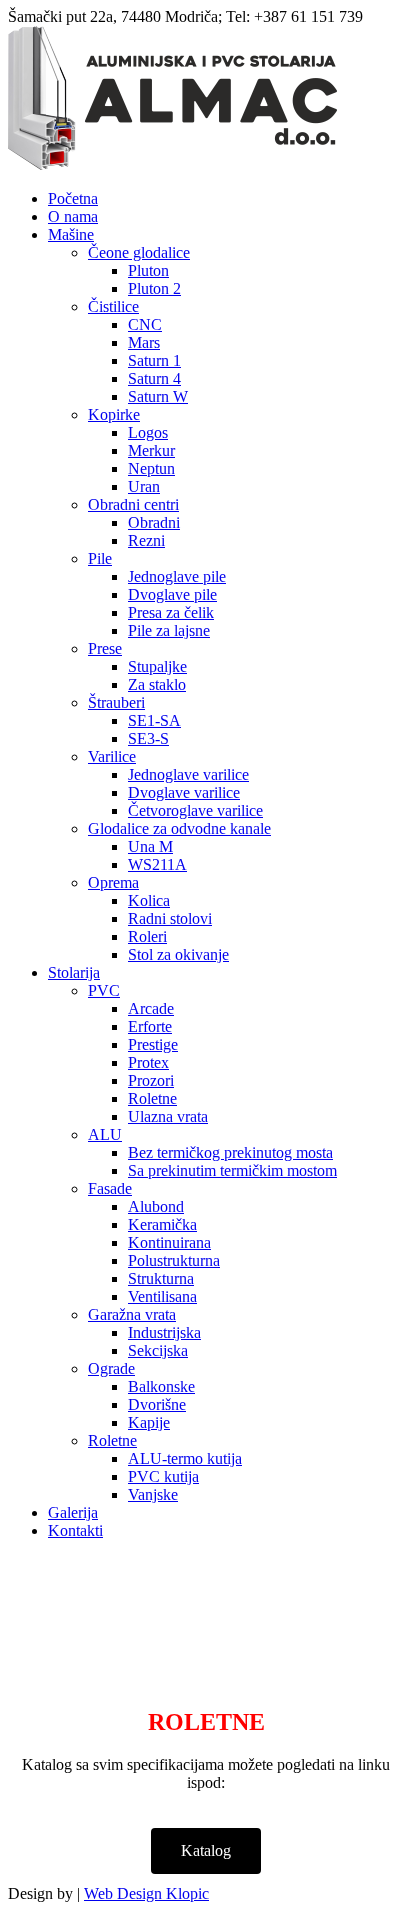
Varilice (112, 756)
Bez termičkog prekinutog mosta (230, 1152)
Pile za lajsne (169, 630)
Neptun (151, 468)
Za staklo (157, 684)
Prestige (153, 1044)
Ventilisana (162, 1296)
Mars (144, 342)
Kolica (149, 900)
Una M (150, 846)
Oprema (113, 882)
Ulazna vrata (168, 1116)
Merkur (151, 450)
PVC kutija (163, 1476)
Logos (148, 432)
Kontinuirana (169, 1242)
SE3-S (148, 738)
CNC (145, 324)
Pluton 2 (154, 288)
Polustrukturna (174, 1260)
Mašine (71, 234)
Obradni (154, 522)
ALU (105, 1134)
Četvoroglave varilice (195, 810)
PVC (104, 990)
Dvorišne (157, 1404)
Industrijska (164, 1332)
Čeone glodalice (139, 252)
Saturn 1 (154, 360)
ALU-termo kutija (185, 1458)
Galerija (73, 1512)
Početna (73, 198)
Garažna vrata (132, 1314)
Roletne (152, 1098)
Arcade (151, 1008)
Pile (100, 558)
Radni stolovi (170, 918)
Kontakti (75, 1530)
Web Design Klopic (146, 1893)
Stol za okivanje (178, 954)
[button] (206, 1851)
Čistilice (113, 306)
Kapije (149, 1422)
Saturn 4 (154, 378)
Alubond (156, 1206)
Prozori (151, 1080)
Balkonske (161, 1386)
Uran (144, 486)
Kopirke (114, 414)
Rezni (146, 540)
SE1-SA (154, 720)
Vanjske (153, 1494)
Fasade (110, 1188)
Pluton (148, 270)
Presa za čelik (171, 612)
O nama (73, 216)
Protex (148, 1062)
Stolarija (74, 972)
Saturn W (158, 396)
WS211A (157, 864)
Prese (105, 648)
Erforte (150, 1026)
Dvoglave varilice (184, 792)
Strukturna (161, 1278)
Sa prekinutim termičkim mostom (232, 1170)
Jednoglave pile (177, 576)
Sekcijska (158, 1350)
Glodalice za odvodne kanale (179, 828)
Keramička (162, 1224)
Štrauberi (116, 702)
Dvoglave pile (172, 594)
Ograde (111, 1368)
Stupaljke (157, 666)
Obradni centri (133, 504)
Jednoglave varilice (188, 774)
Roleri (147, 936)
